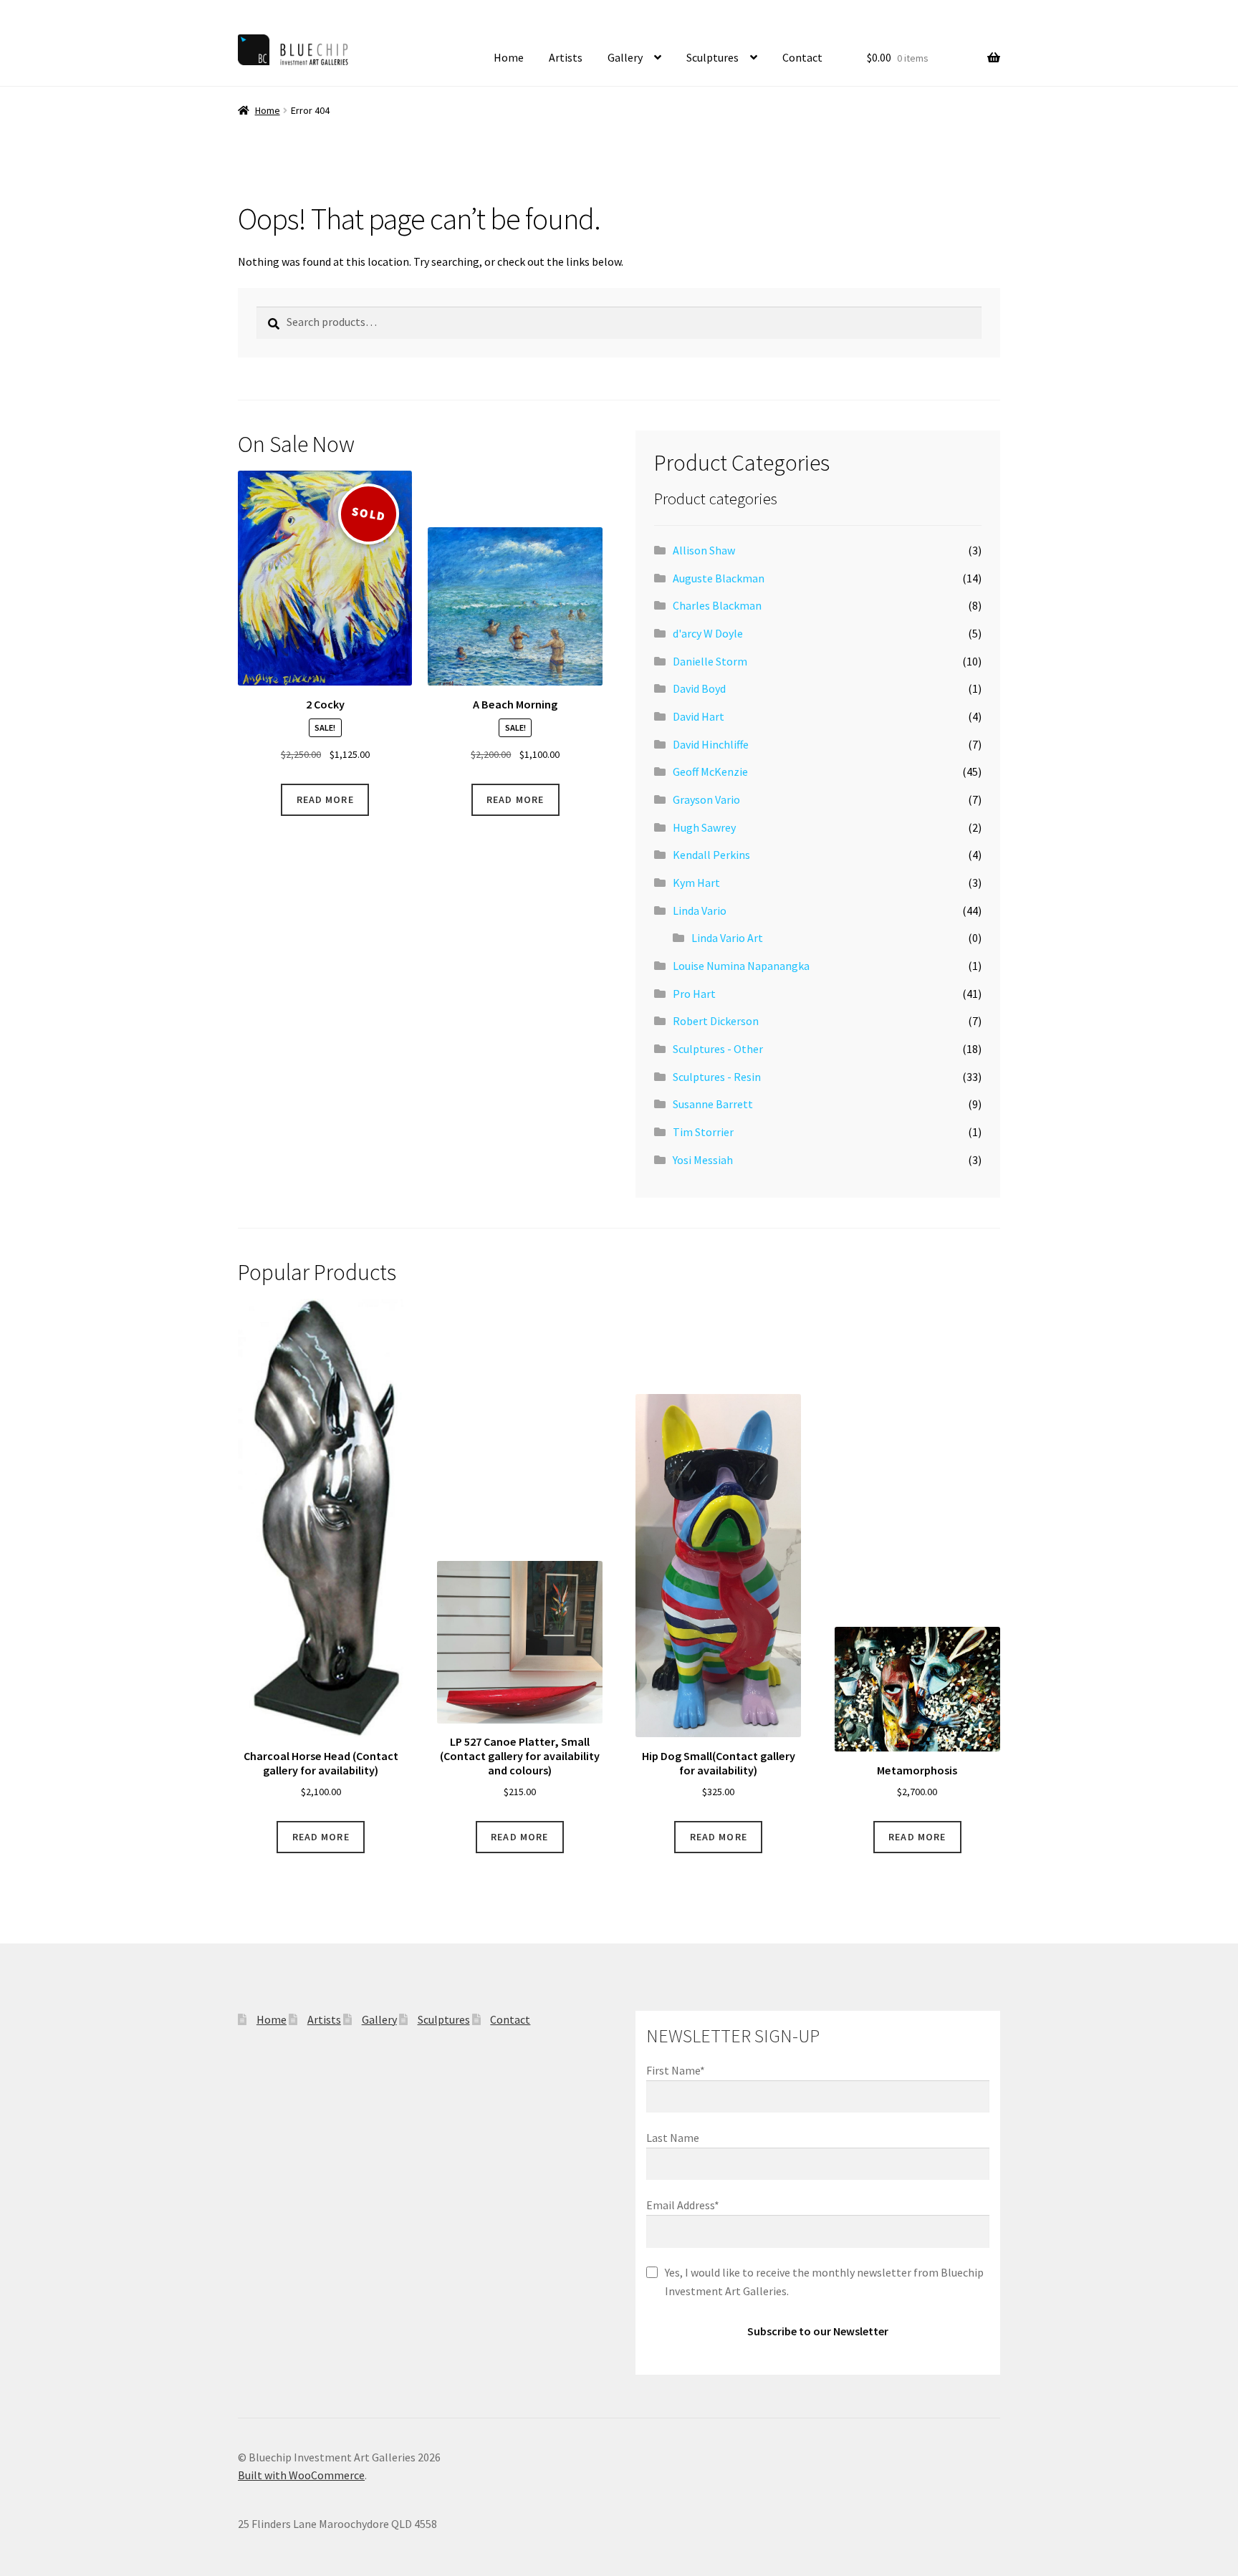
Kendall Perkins (711, 855)
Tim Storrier (703, 1132)
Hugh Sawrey (704, 827)
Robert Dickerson (716, 1021)
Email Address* (683, 2205)
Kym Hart (696, 883)
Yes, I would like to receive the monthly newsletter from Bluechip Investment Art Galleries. (824, 2282)
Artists (566, 57)
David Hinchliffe (711, 744)
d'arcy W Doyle (708, 633)
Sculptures (712, 57)
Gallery (625, 57)
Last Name (673, 2138)
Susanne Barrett (713, 1104)
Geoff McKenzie (710, 772)
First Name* (676, 2070)
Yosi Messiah (703, 1160)
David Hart (699, 716)
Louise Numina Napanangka (741, 966)
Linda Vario (700, 910)
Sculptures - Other (718, 1049)
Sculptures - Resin (717, 1077)
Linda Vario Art (727, 938)
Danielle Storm (710, 661)
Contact (802, 57)
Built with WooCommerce (301, 2475)
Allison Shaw (704, 550)
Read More (325, 799)
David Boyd (699, 688)
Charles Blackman (717, 605)
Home (509, 57)
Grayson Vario (706, 799)
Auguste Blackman (719, 578)
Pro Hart (694, 994)
